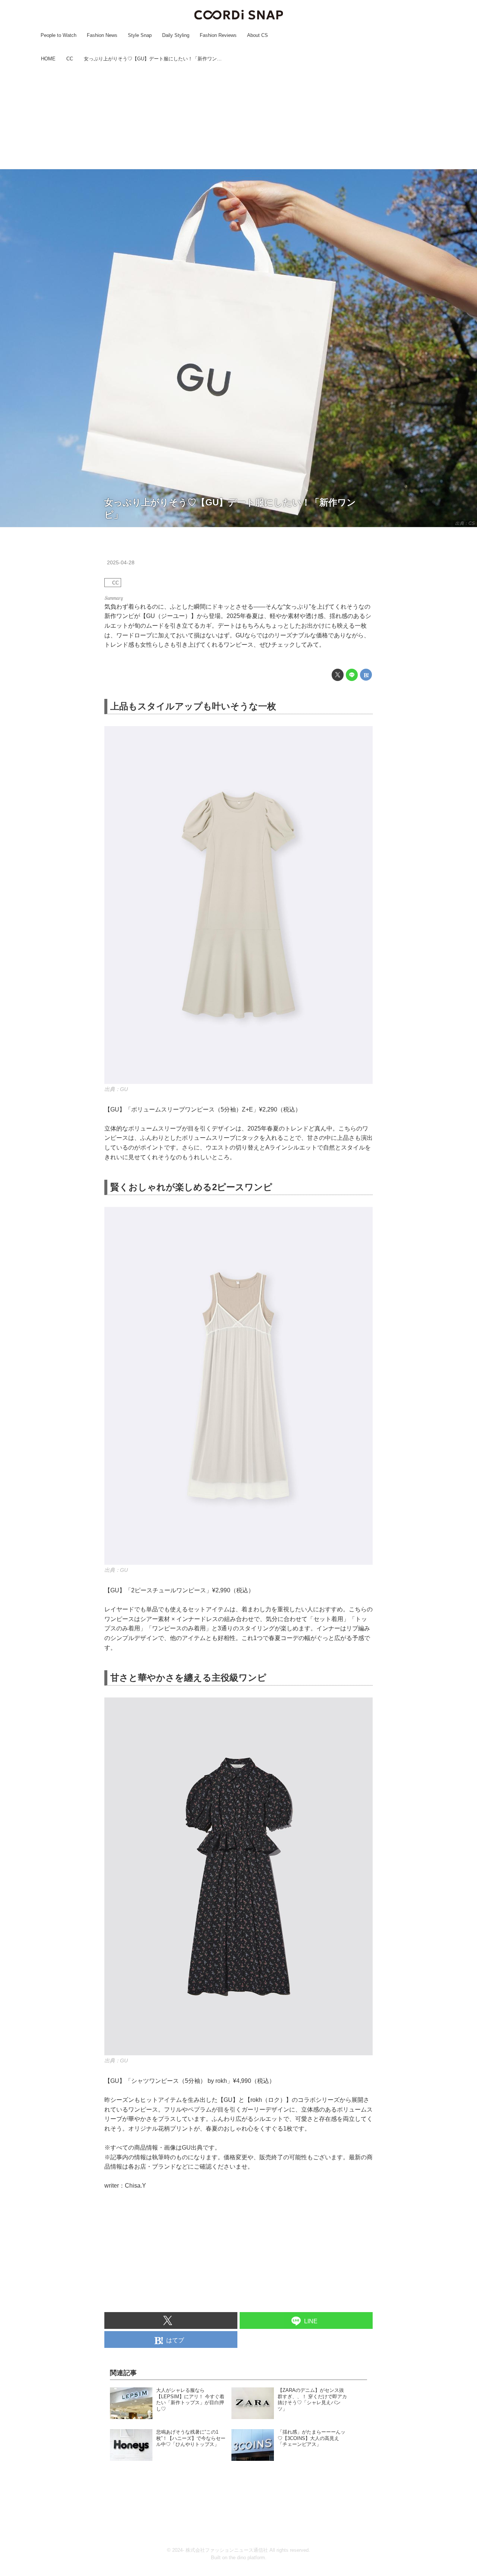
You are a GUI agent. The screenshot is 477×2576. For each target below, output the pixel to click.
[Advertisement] (238, 117)
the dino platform (247, 2558)
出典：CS (465, 523)
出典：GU (116, 1089)
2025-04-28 (121, 562)
